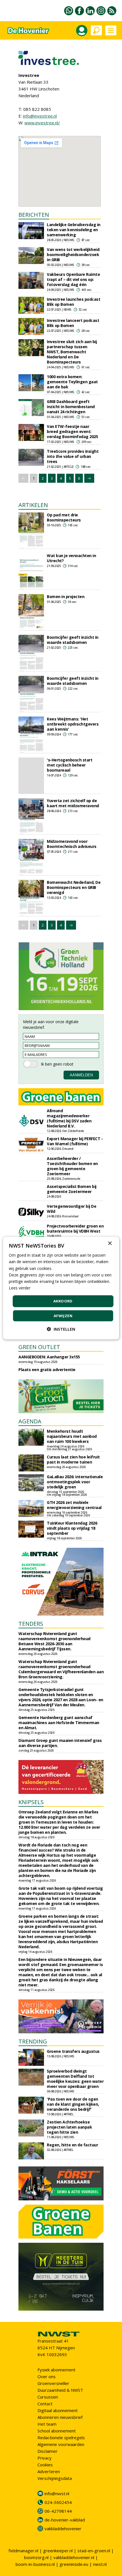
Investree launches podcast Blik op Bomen (73, 302)
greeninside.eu (74, 2564)
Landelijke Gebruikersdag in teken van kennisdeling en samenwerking (74, 230)
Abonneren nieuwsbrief (60, 2417)
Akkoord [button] (63, 1301)
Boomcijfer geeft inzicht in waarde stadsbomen (73, 640)
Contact (45, 2404)
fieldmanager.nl (23, 2551)
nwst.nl (100, 2564)
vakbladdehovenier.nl (74, 2557)
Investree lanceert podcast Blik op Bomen (73, 323)
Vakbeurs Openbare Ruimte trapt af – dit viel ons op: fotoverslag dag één (73, 279)
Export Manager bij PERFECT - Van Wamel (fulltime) (75, 1141)
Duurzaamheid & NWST (60, 2390)
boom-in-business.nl (35, 2564)
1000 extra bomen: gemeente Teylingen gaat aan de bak (72, 382)
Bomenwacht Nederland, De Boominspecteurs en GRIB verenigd (74, 887)
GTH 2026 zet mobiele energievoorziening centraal (74, 1505)
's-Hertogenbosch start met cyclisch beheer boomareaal (70, 765)
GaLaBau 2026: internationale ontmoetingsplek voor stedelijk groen (75, 1482)
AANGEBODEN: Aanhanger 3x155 (49, 1357)
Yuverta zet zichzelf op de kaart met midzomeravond (73, 803)
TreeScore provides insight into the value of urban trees (73, 456)
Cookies (45, 2465)
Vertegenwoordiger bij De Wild (71, 1209)
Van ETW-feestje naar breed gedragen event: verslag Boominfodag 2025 (72, 431)
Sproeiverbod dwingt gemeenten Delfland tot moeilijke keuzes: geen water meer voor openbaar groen (75, 2079)
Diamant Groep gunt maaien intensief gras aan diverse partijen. (60, 1743)
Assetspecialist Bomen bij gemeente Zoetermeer (72, 1189)
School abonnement (57, 2431)
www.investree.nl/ (42, 123)
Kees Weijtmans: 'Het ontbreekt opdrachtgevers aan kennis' (73, 724)
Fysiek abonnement (56, 2370)
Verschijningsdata (55, 2478)
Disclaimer (48, 2451)
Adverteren (49, 2471)
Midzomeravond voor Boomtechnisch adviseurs (72, 844)
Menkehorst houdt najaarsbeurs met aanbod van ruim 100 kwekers (72, 1436)
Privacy (45, 2458)
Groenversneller (53, 2383)
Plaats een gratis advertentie (47, 1370)
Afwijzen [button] (63, 1315)
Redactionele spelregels (61, 2438)
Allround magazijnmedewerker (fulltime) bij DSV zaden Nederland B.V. (69, 1118)
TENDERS (31, 1624)
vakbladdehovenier (63, 2529)
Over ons (47, 2376)
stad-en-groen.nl (94, 2551)
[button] (61, 1329)
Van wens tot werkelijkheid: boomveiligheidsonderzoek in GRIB (73, 255)
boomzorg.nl (36, 2557)
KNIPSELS (31, 1802)
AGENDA (30, 1421)
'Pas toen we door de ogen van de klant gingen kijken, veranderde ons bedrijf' (73, 2104)
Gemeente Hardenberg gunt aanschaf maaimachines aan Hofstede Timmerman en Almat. (59, 1723)
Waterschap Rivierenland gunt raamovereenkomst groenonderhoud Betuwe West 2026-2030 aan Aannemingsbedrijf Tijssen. (54, 1641)
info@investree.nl (40, 116)
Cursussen (48, 2397)
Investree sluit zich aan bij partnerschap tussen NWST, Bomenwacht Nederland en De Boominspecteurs (72, 352)
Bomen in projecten (66, 597)
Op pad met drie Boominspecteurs (64, 517)
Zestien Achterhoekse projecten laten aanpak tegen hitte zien (69, 2127)
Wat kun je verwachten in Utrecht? (71, 558)
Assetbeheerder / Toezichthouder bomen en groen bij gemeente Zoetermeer (72, 1166)
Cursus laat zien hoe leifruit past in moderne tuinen (73, 1459)
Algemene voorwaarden (61, 2444)
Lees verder (20, 1288)
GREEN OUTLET (39, 1347)
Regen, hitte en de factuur (72, 2145)
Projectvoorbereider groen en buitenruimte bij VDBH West (75, 1229)
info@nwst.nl (57, 2493)
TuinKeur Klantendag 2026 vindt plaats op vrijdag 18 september (72, 1528)
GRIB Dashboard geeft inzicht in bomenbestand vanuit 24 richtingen (71, 407)
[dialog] (61, 1288)
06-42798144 (58, 2511)
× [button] (110, 1243)
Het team (47, 2424)
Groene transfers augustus (73, 2051)
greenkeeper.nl (58, 2551)
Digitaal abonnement (58, 2410)
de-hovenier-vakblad (65, 2520)
